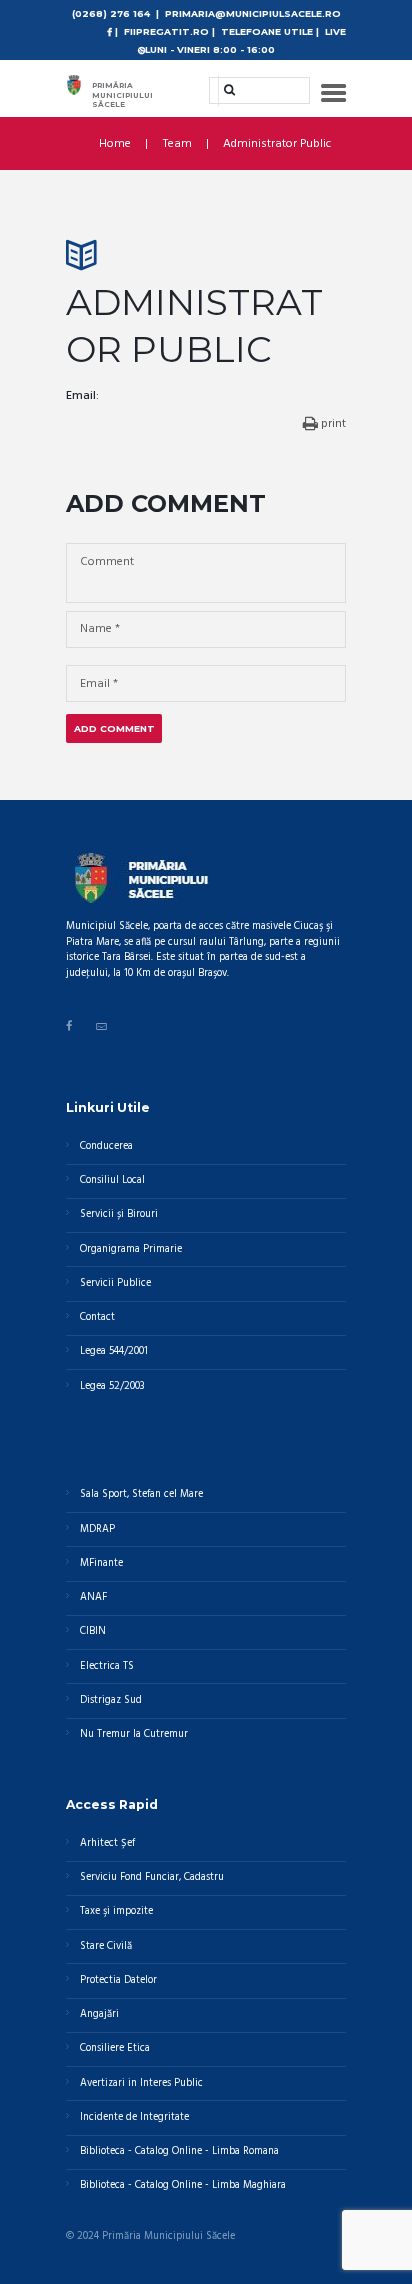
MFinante (101, 1563)
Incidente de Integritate (134, 2117)
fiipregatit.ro (166, 31)
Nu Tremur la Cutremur (134, 1734)
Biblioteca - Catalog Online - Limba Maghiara (183, 2185)
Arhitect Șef (107, 1843)
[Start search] (223, 89)
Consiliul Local (112, 1180)
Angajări (99, 2014)
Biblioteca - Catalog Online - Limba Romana (179, 2151)
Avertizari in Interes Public (141, 2083)
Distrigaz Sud (111, 1700)
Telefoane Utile (267, 31)
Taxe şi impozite (116, 1911)
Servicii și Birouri (119, 1214)
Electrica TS (107, 1666)
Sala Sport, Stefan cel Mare (141, 1494)
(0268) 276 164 (111, 13)
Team (177, 144)
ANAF (93, 1597)
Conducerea (106, 1146)
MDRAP (97, 1529)
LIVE (335, 31)
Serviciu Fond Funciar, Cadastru (152, 1877)
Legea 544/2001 (114, 1351)
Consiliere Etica (115, 2048)
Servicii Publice (115, 1283)
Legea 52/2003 (112, 1386)
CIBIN (93, 1631)
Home (115, 144)
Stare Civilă (106, 1946)
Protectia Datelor (118, 1980)
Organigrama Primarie (131, 1249)
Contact (97, 1317)
